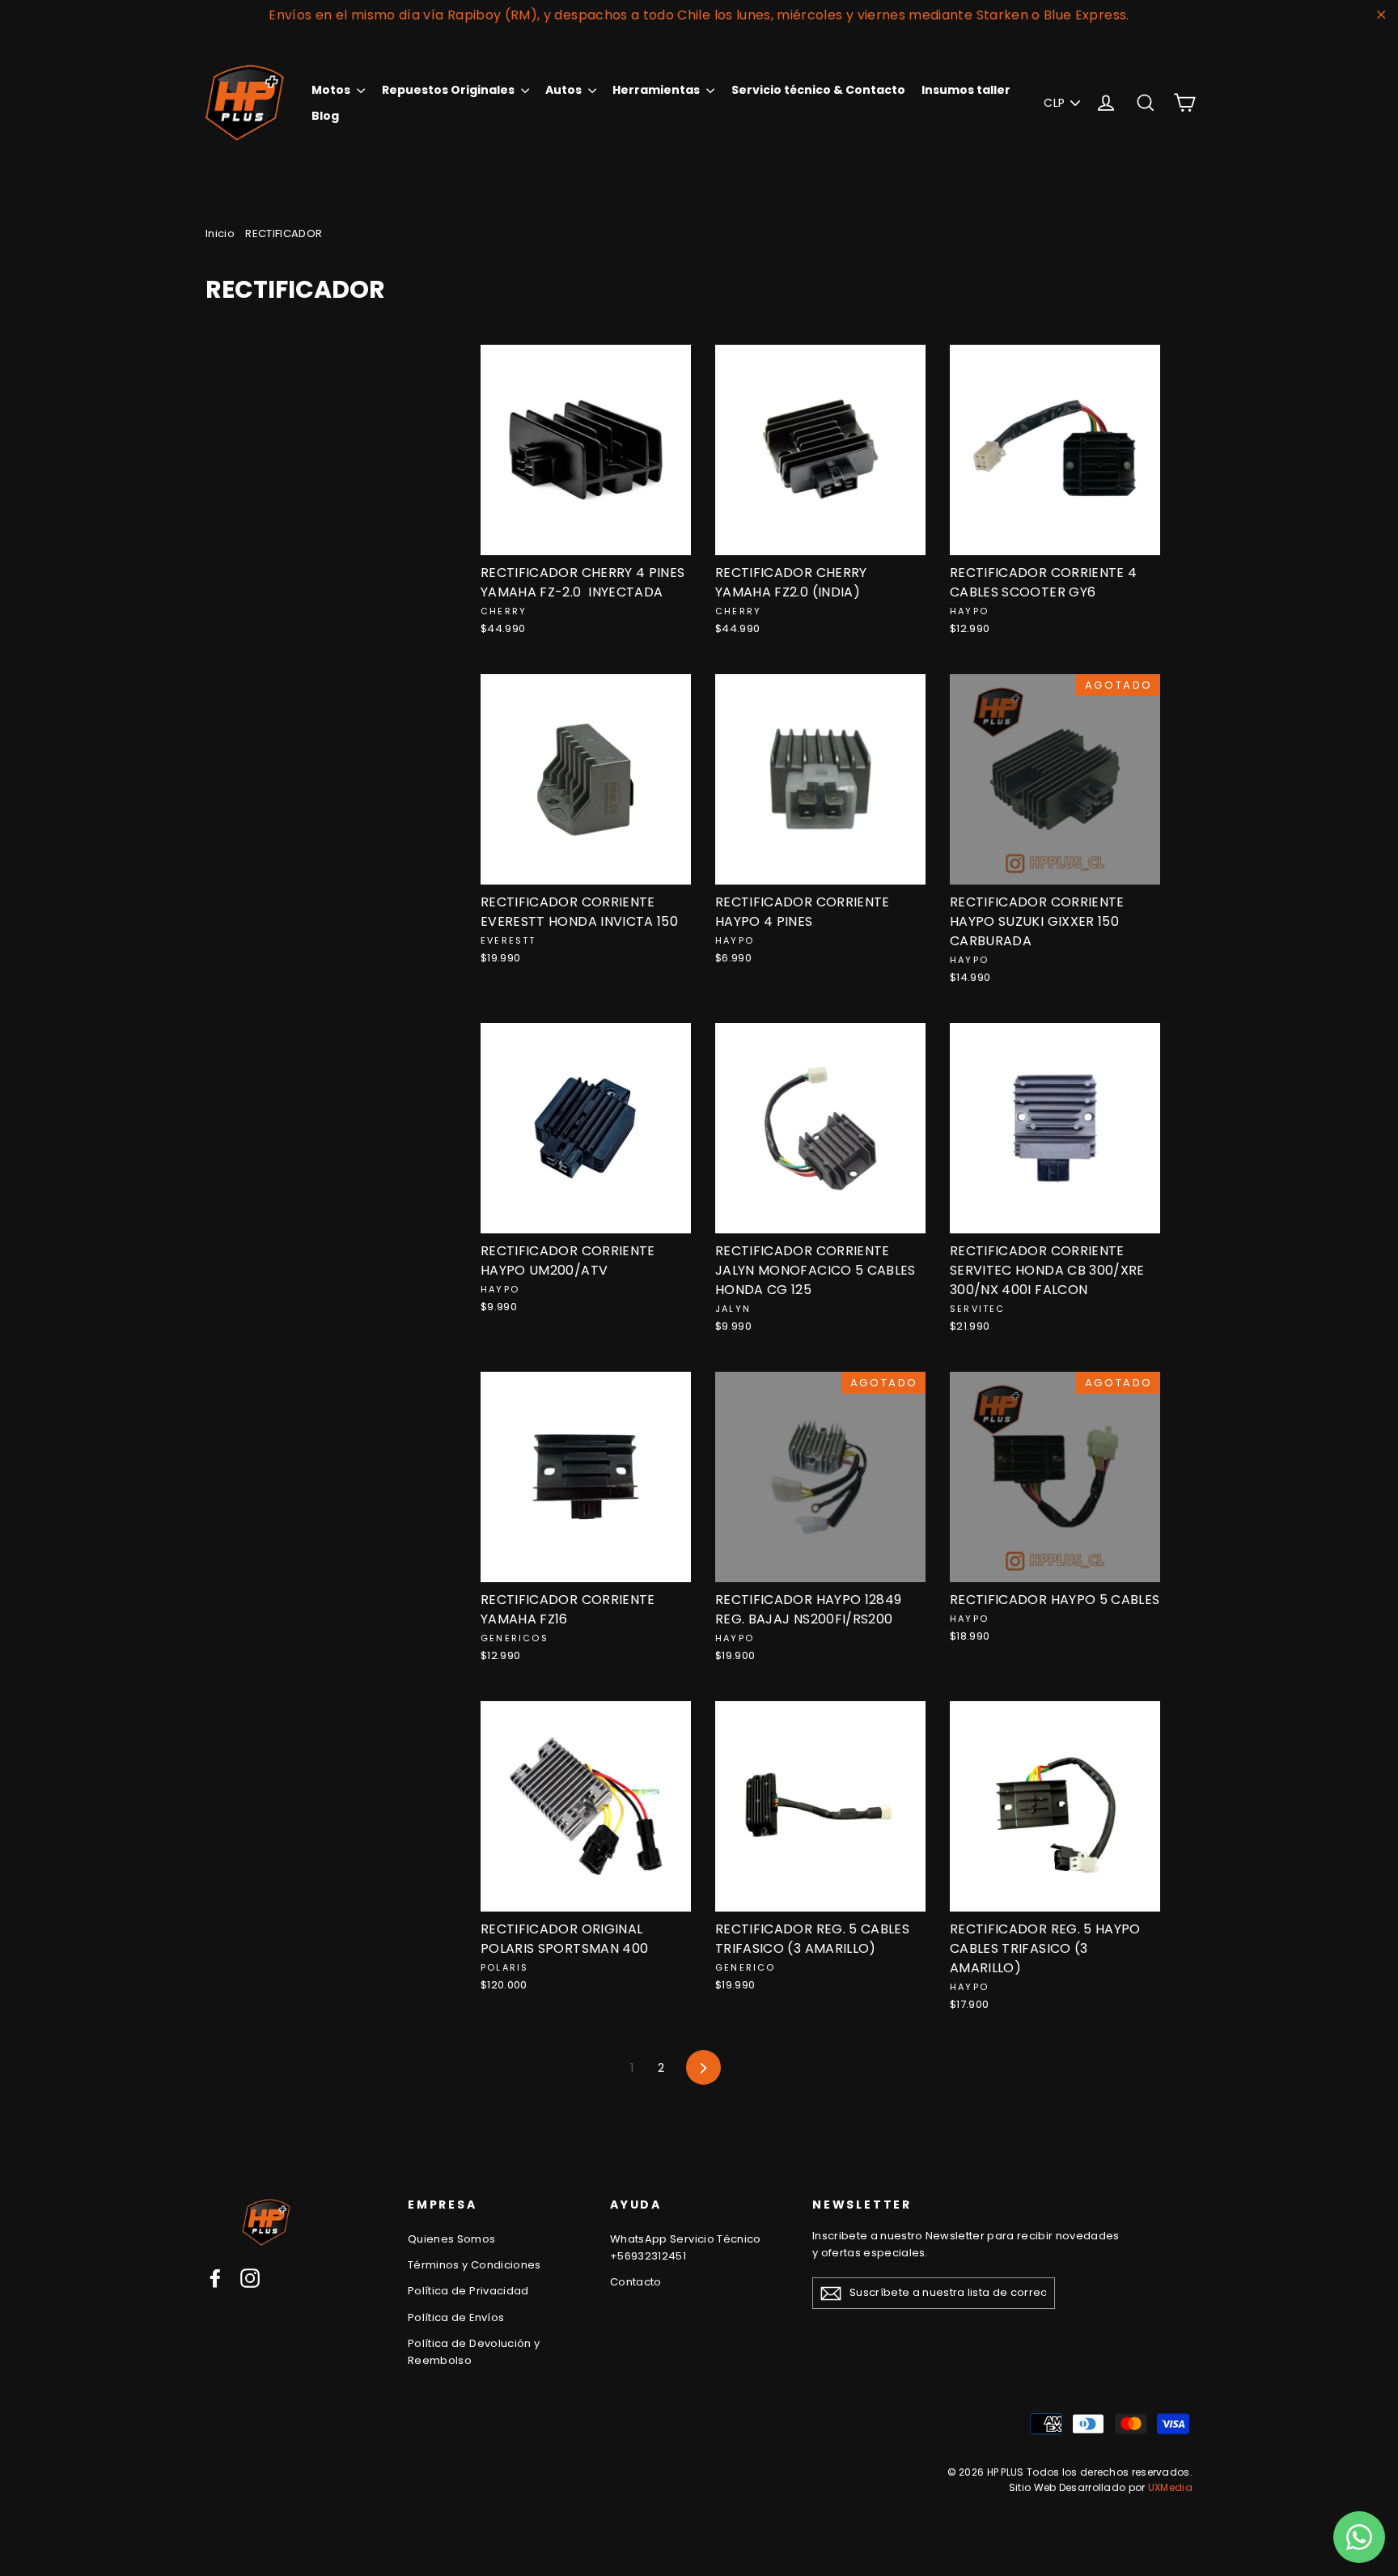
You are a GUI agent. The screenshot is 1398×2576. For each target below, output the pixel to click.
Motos (332, 90)
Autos (565, 90)
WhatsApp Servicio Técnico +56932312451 (686, 2247)
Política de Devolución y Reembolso (474, 2352)
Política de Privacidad (468, 2291)
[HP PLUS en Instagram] (250, 2278)
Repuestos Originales (449, 90)
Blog (325, 116)
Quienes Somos (452, 2239)
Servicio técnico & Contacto (818, 90)
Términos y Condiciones (474, 2265)
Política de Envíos (456, 2317)
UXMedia (1170, 2487)
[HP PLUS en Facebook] (215, 2278)
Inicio (220, 233)
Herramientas (657, 90)
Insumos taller (966, 90)
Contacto (636, 2282)
